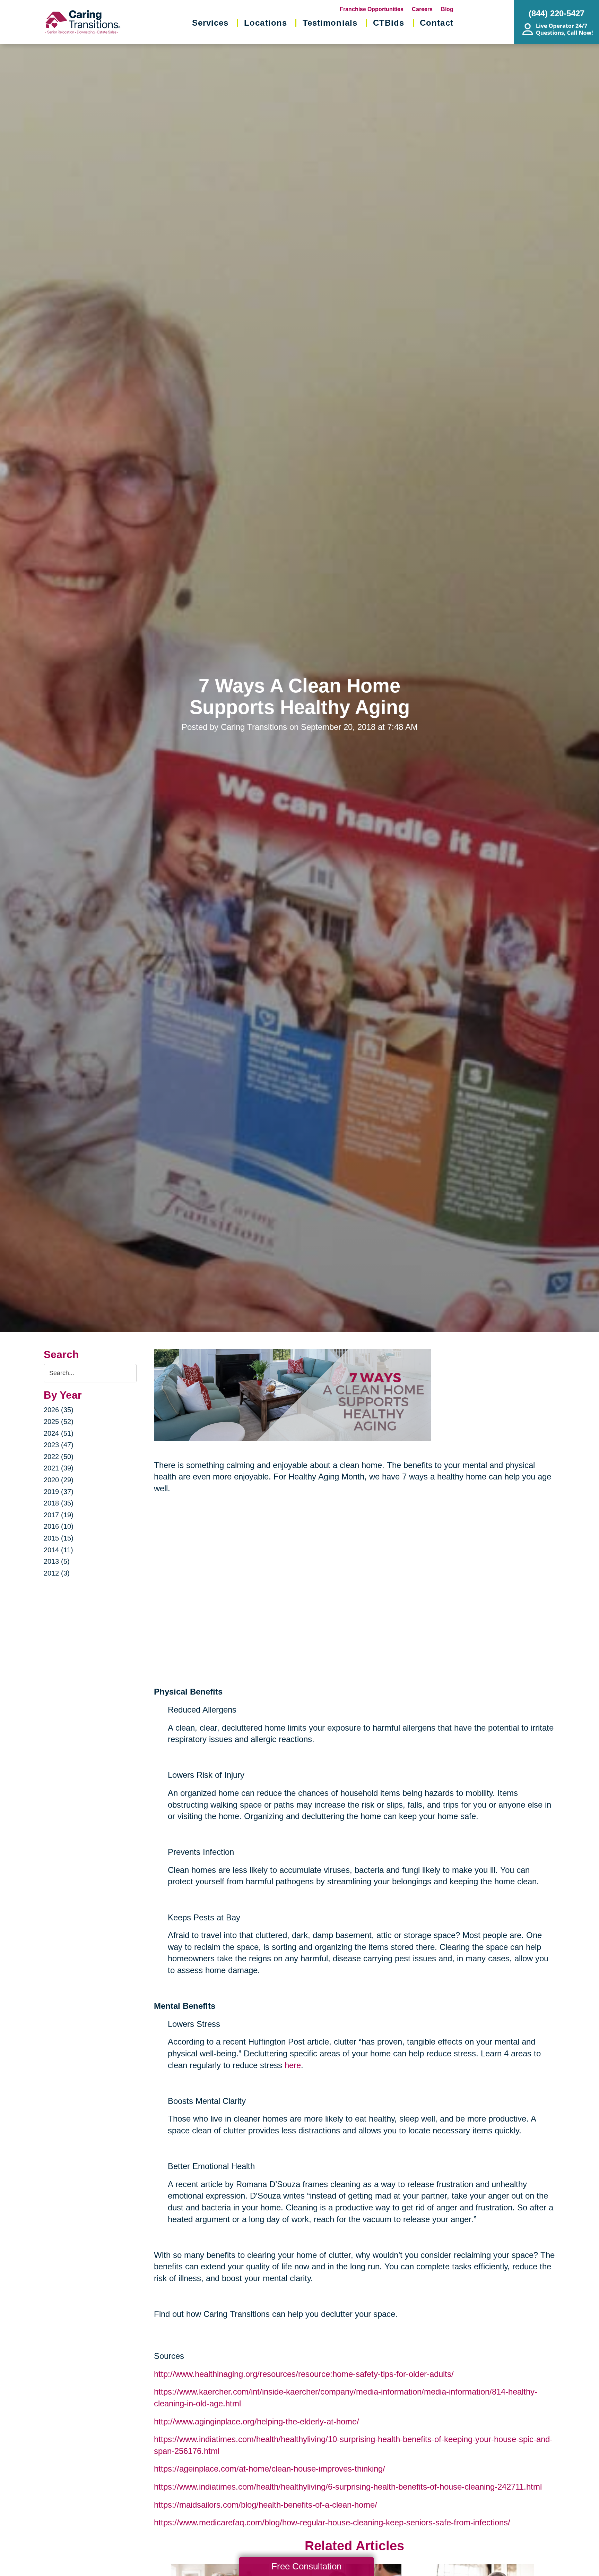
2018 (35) (59, 1503)
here (293, 2065)
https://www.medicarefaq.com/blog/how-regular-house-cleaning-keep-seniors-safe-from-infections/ (332, 2522)
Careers (422, 9)
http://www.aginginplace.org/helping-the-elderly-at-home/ (257, 2421)
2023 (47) (59, 1445)
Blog (447, 9)
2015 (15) (59, 1538)
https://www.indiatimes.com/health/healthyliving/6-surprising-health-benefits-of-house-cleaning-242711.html (348, 2487)
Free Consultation (306, 2566)
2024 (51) (59, 1433)
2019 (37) (59, 1492)
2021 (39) (59, 1468)
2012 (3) (57, 1573)
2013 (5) (57, 1561)
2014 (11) (58, 1550)
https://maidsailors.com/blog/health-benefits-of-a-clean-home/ (266, 2505)
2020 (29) (59, 1480)
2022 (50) (59, 1457)
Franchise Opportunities (372, 9)
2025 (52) (59, 1422)
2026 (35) (59, 1410)
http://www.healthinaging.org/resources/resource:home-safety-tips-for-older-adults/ (304, 2374)
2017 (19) (59, 1515)
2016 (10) (59, 1526)
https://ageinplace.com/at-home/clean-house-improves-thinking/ (270, 2469)
